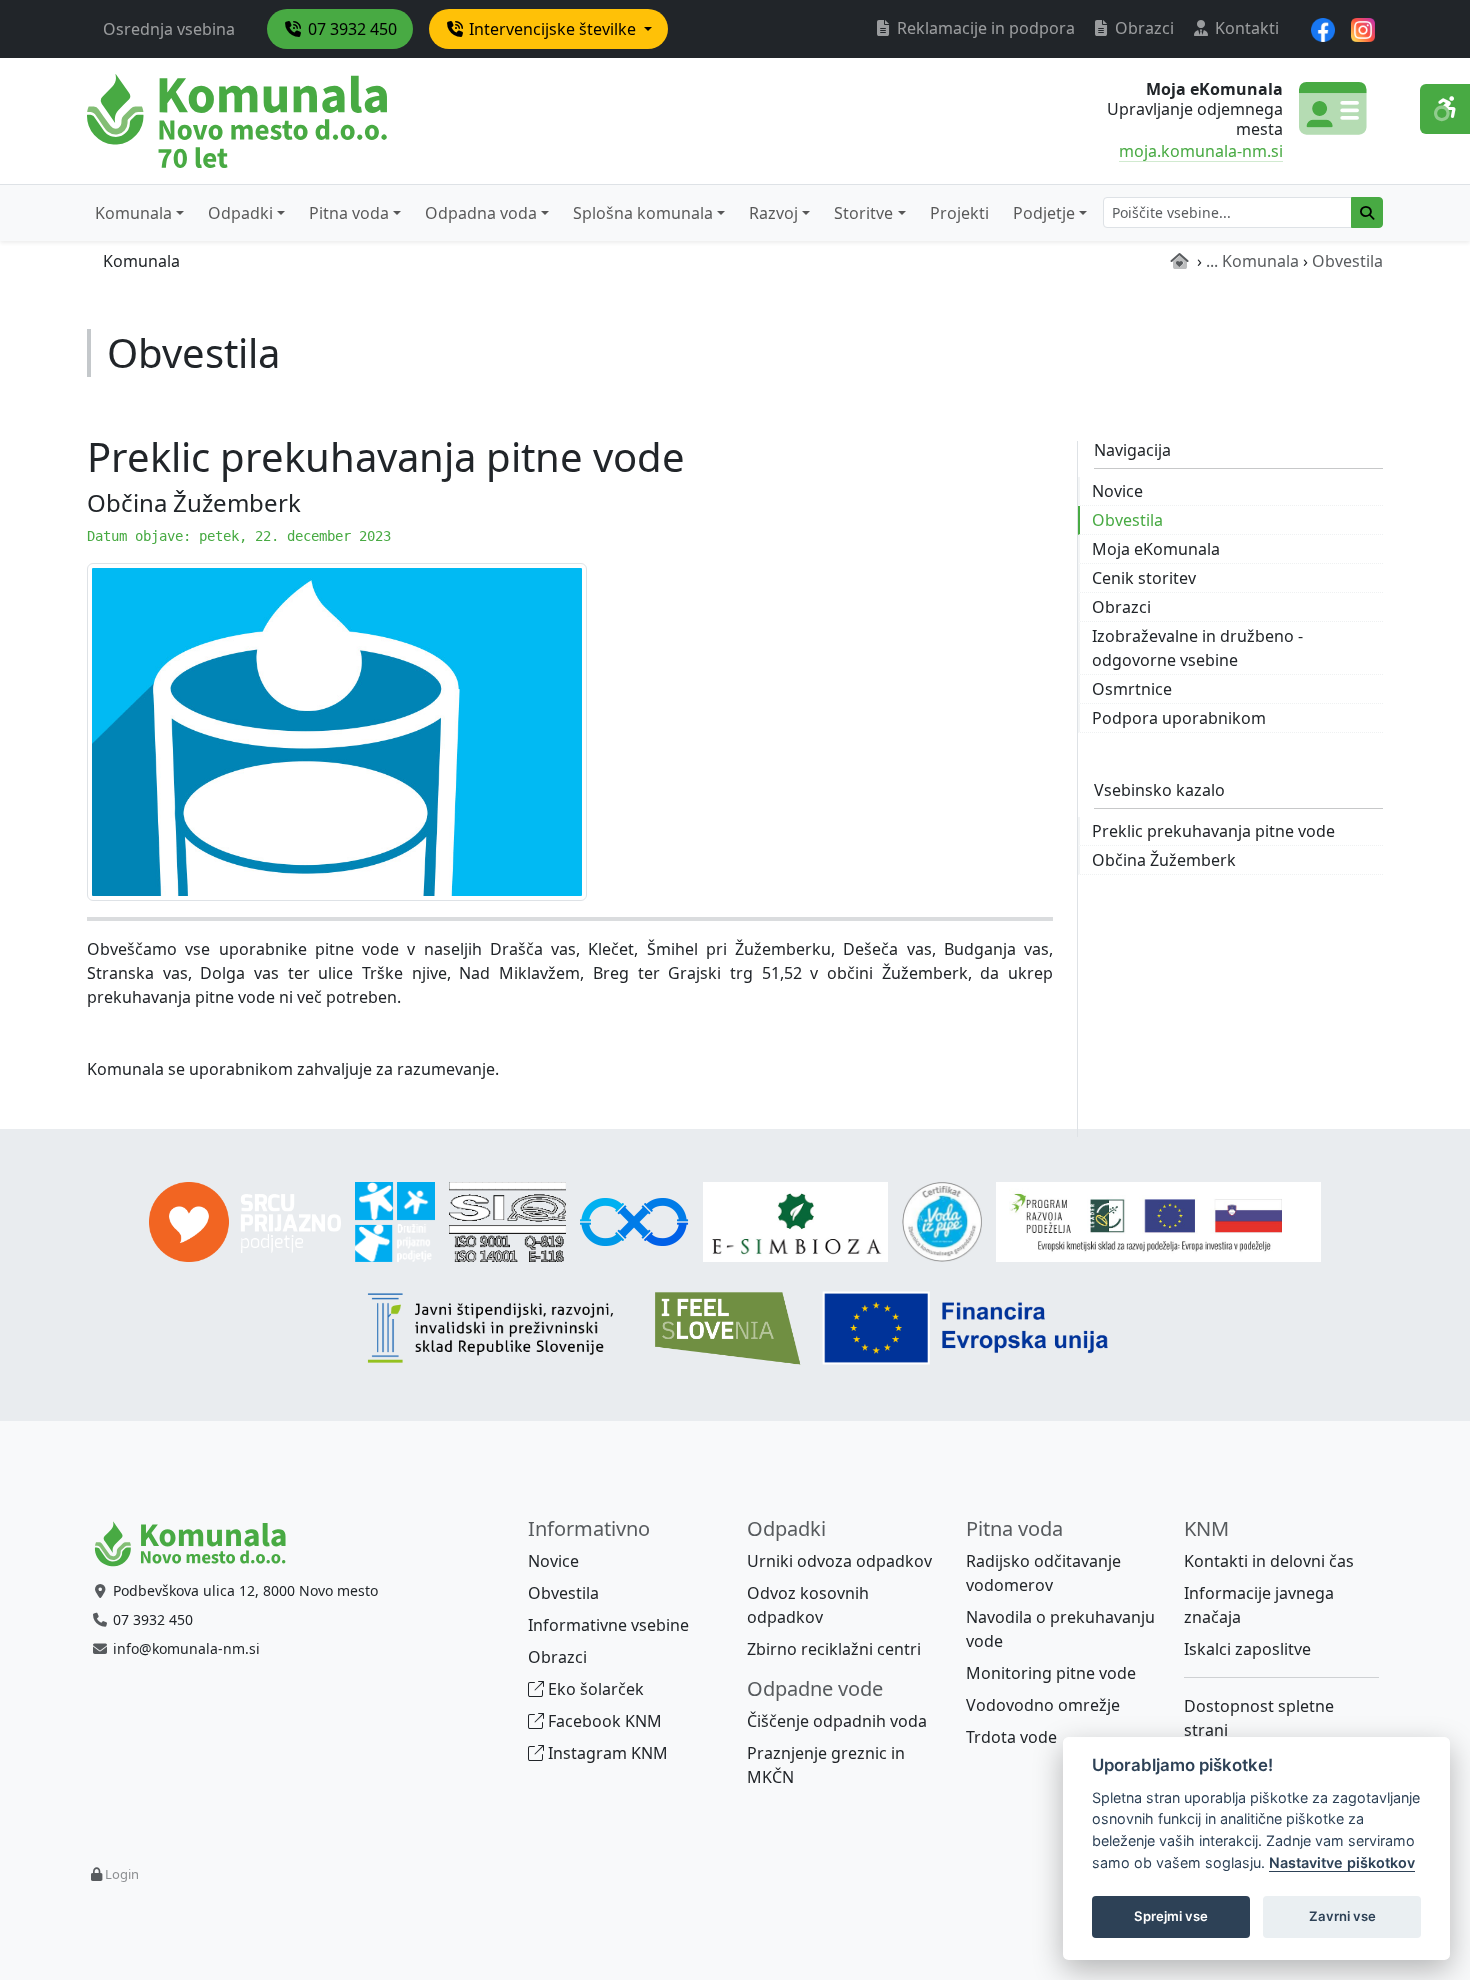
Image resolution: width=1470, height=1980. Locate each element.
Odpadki (240, 213)
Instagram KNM (606, 1753)
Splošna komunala (643, 213)
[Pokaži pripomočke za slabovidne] (1445, 109)
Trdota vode (1011, 1737)
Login (122, 1874)
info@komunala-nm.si (186, 1648)
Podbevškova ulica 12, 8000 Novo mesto (245, 1590)
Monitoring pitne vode (1051, 1673)
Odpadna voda (481, 213)
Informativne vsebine (608, 1625)
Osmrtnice (1132, 689)
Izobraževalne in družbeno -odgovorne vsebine (1197, 648)
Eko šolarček (594, 1689)
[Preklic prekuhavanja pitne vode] (337, 730)
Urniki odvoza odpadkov (839, 1561)
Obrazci (1142, 28)
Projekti (959, 213)
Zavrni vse (1342, 1916)
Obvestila (1127, 520)
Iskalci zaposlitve (1247, 1649)
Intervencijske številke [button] (552, 29)
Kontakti (1245, 28)
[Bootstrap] (199, 1544)
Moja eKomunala (1156, 549)
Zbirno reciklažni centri (834, 1649)
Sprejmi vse (1171, 1916)
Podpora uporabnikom (1179, 718)
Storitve (863, 213)
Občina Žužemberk (1164, 860)
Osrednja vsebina (169, 29)
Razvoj (773, 213)
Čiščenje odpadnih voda (837, 1721)
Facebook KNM (603, 1721)
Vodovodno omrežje (1043, 1705)
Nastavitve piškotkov (1342, 1862)
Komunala (133, 213)
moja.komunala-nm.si (1201, 151)
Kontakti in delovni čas (1269, 1561)
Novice (1117, 491)
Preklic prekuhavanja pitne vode (1213, 831)
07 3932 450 (350, 29)
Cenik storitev (1144, 578)
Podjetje (1044, 213)
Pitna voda (349, 213)
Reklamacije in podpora (984, 28)
